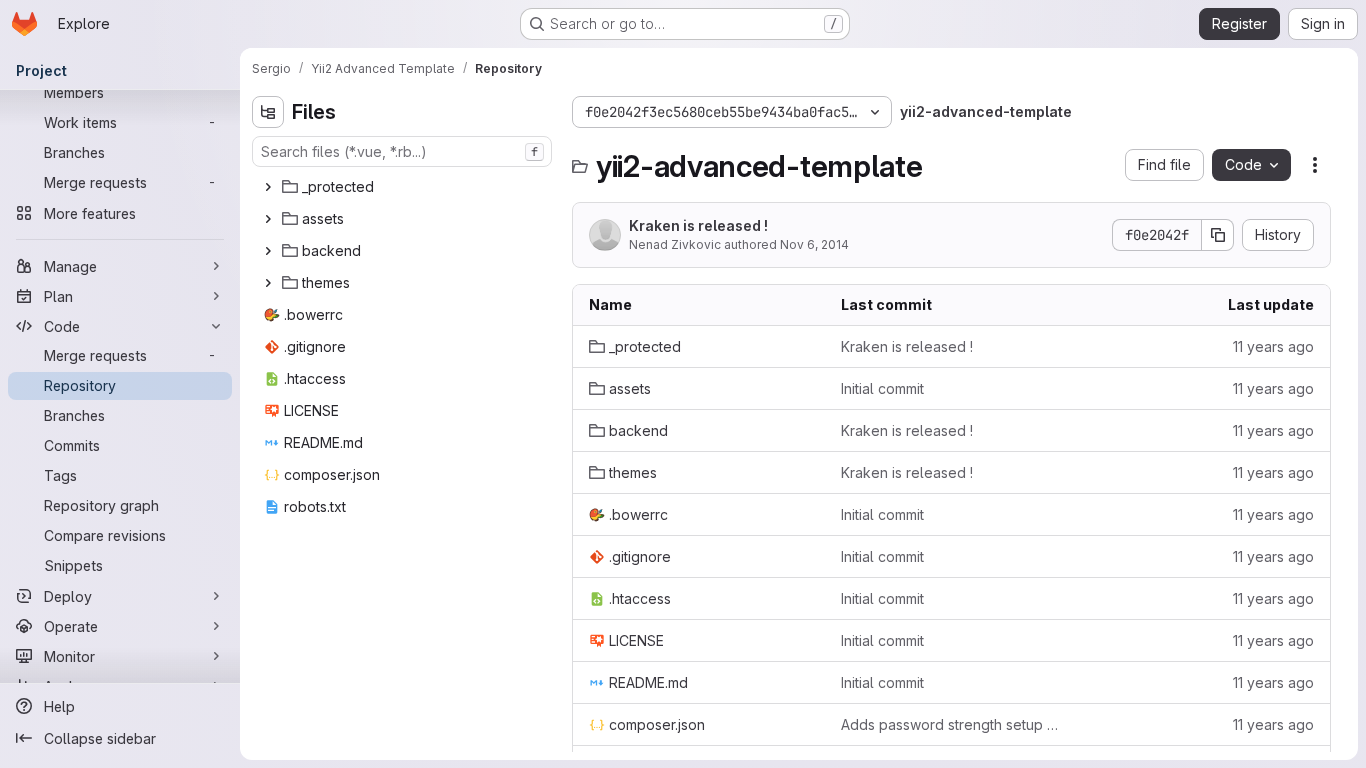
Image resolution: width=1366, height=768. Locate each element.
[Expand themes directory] (268, 283)
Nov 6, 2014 (814, 244)
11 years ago (1273, 346)
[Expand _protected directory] (268, 187)
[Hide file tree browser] (268, 112)
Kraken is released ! (698, 225)
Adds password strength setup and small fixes (951, 724)
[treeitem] (404, 187)
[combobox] (402, 151)
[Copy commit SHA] (1218, 235)
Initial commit (882, 388)
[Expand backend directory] (268, 251)
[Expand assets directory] (268, 219)
